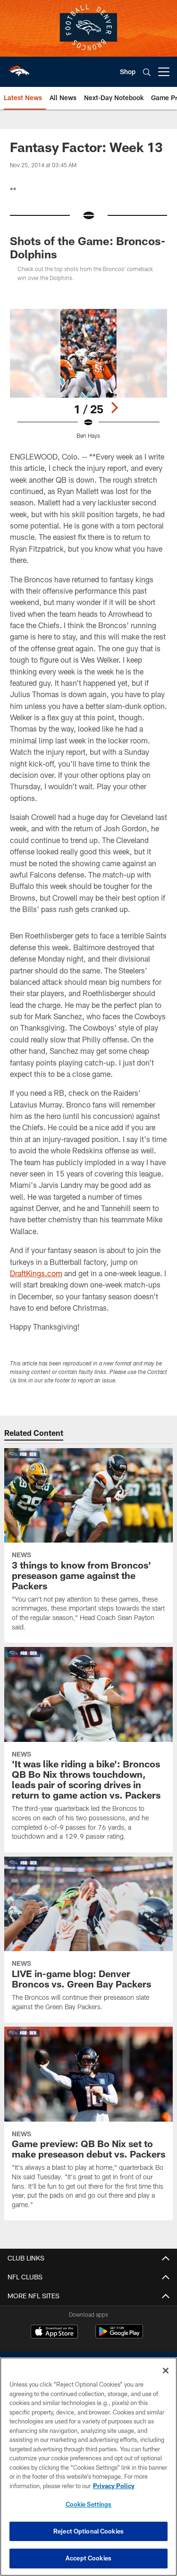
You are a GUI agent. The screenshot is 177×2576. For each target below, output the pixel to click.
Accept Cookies (88, 2558)
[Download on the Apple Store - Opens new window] (54, 2333)
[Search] (147, 72)
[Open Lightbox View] (88, 374)
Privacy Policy (114, 2486)
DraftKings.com (36, 1273)
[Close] (166, 2371)
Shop (128, 72)
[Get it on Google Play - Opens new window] (119, 2336)
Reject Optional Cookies (88, 2531)
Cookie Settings (89, 2504)
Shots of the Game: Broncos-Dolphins (88, 247)
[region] (88, 2467)
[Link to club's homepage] (19, 68)
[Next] (114, 408)
